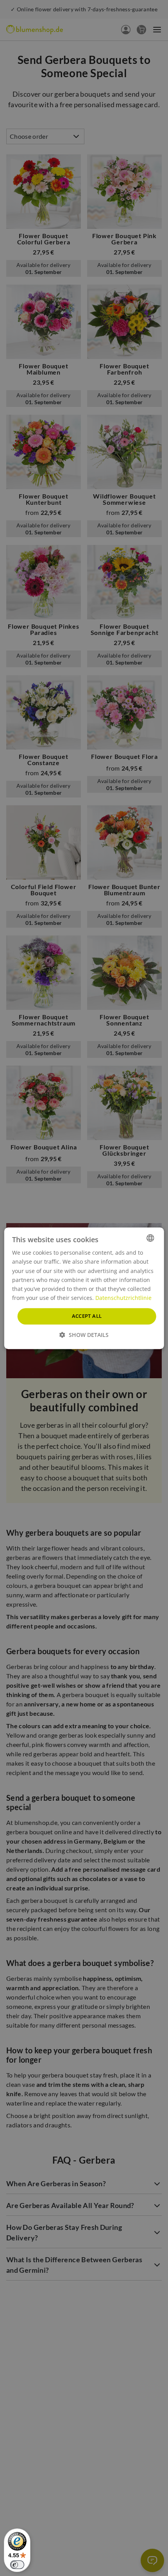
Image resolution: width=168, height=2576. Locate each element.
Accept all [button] (87, 1316)
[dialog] (84, 1288)
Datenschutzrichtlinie (123, 1298)
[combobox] (150, 1238)
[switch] (17, 2565)
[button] (84, 1334)
